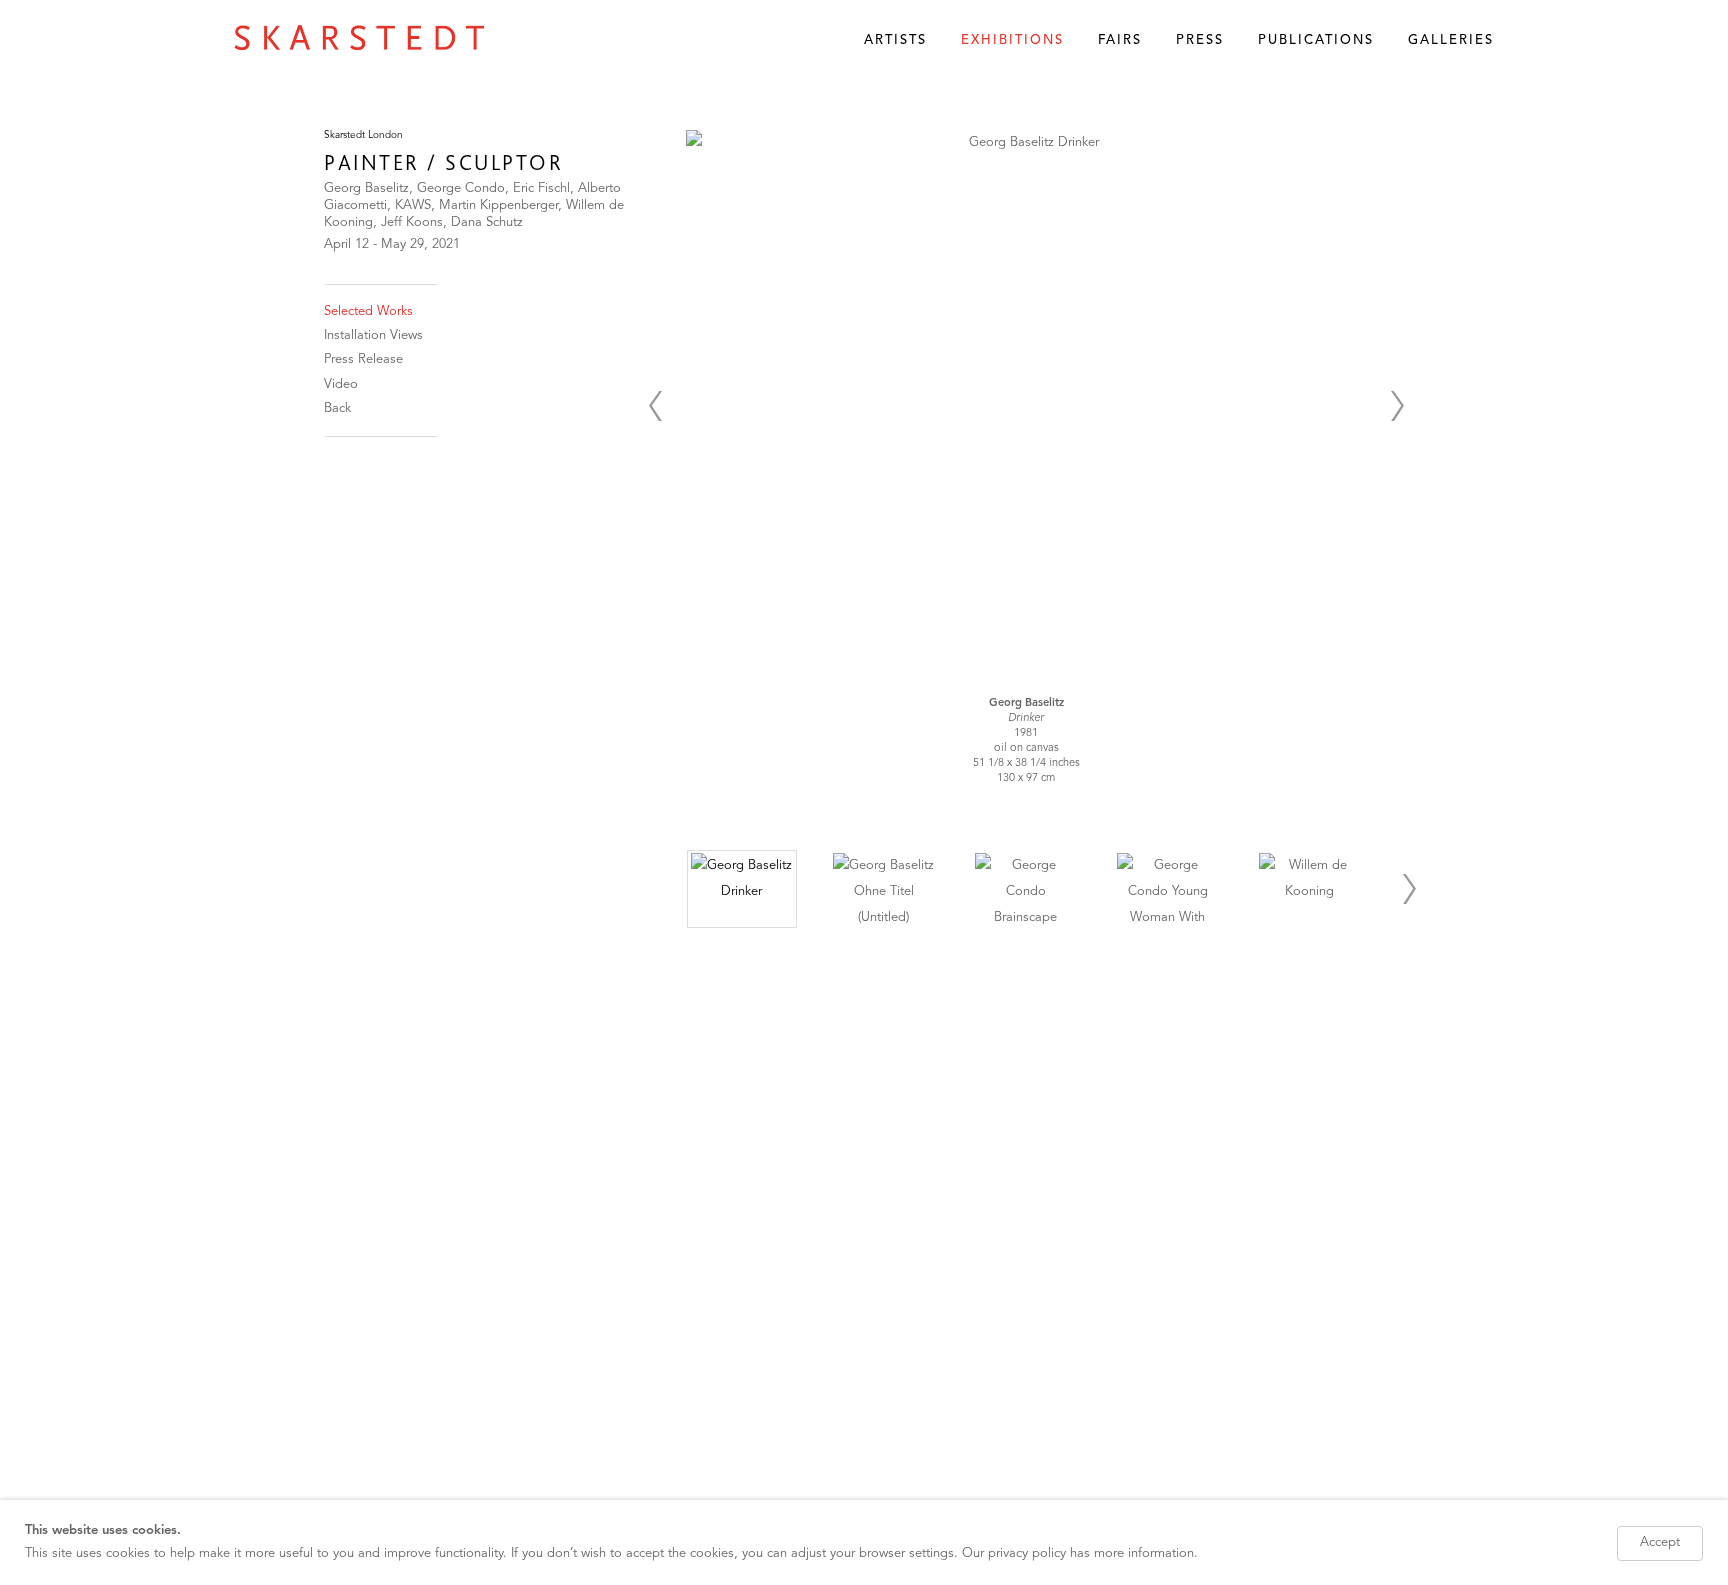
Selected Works (368, 311)
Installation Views (373, 335)
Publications (1316, 40)
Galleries (1451, 40)
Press (1200, 40)
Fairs (1120, 40)
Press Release (363, 359)
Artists (895, 40)
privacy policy (1027, 1553)
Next (1397, 406)
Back (337, 408)
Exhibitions (1012, 40)
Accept (1660, 1542)
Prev (655, 406)
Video (341, 384)
